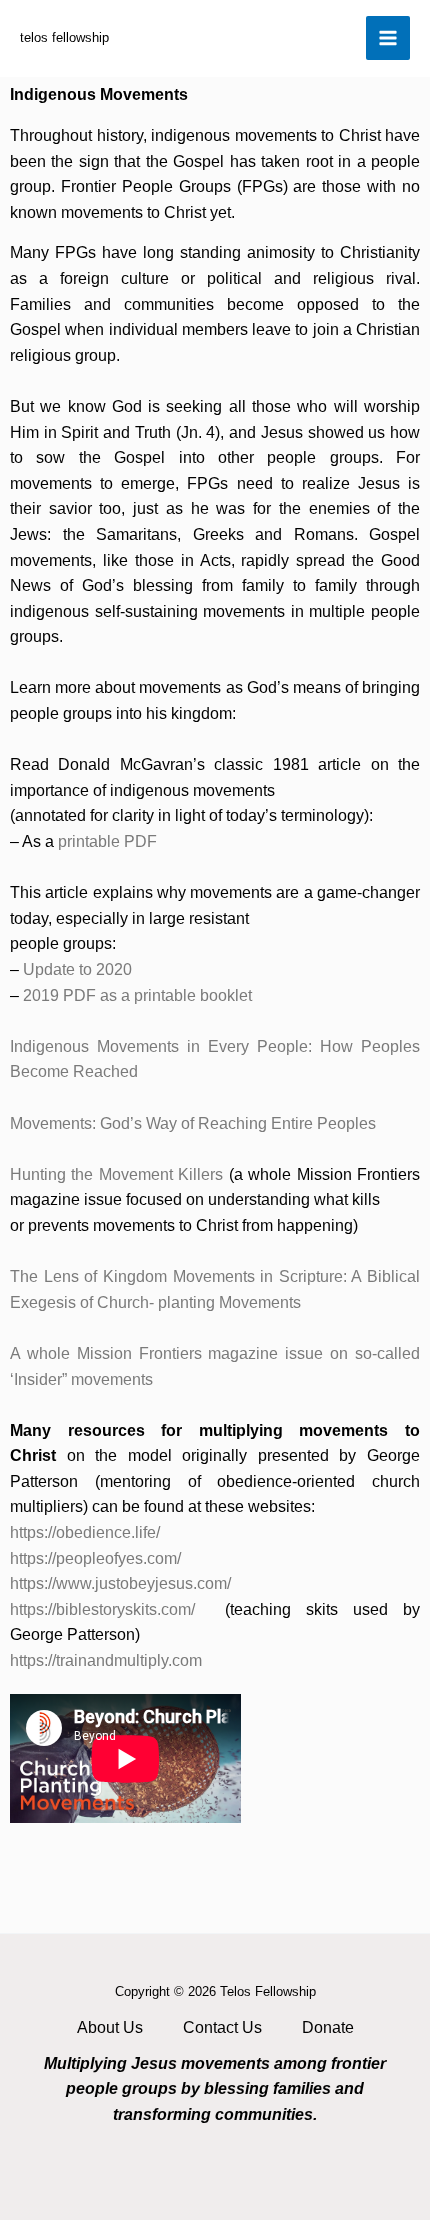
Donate (328, 2027)
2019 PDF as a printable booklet (137, 995)
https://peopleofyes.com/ (95, 1558)
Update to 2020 (77, 969)
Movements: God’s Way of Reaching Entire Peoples (193, 1123)
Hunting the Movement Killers (116, 1174)
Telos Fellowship (64, 37)
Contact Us (222, 2027)
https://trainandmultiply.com (106, 1660)
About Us (110, 2027)
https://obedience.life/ (85, 1532)
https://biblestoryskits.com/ (102, 1609)
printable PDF (107, 841)
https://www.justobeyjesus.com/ (120, 1583)
